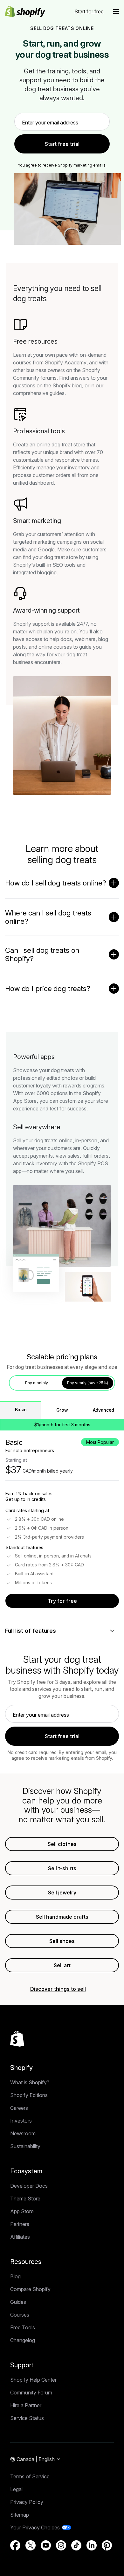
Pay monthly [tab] (37, 1383)
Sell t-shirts (62, 1868)
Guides (18, 2302)
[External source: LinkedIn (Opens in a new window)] (92, 2545)
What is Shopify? (30, 2082)
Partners (20, 2224)
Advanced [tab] (103, 1410)
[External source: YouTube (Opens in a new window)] (46, 2545)
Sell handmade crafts (62, 1917)
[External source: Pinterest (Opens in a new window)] (107, 2545)
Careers (19, 2108)
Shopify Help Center (33, 2380)
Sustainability (25, 2146)
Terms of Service (30, 2476)
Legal (16, 2489)
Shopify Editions (29, 2095)
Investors (21, 2121)
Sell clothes (62, 1844)
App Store (22, 2211)
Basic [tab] (21, 1410)
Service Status (27, 2418)
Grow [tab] (62, 1410)
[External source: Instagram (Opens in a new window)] (61, 2545)
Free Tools (23, 2327)
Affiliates (20, 2237)
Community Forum (31, 2393)
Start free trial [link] (62, 144)
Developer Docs (29, 2186)
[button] (116, 11)
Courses (20, 2315)
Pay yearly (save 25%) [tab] (88, 1383)
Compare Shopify (30, 2289)
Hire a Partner (26, 2405)
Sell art (62, 1965)
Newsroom (23, 2133)
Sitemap (20, 2515)
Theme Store (25, 2199)
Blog (15, 2276)
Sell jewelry (62, 1893)
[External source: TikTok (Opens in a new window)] (76, 2545)
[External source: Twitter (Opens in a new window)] (31, 2545)
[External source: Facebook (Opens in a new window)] (15, 2545)
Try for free (62, 1601)
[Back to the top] (17, 2039)
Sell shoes (62, 1941)
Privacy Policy (27, 2502)
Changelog (23, 2340)
